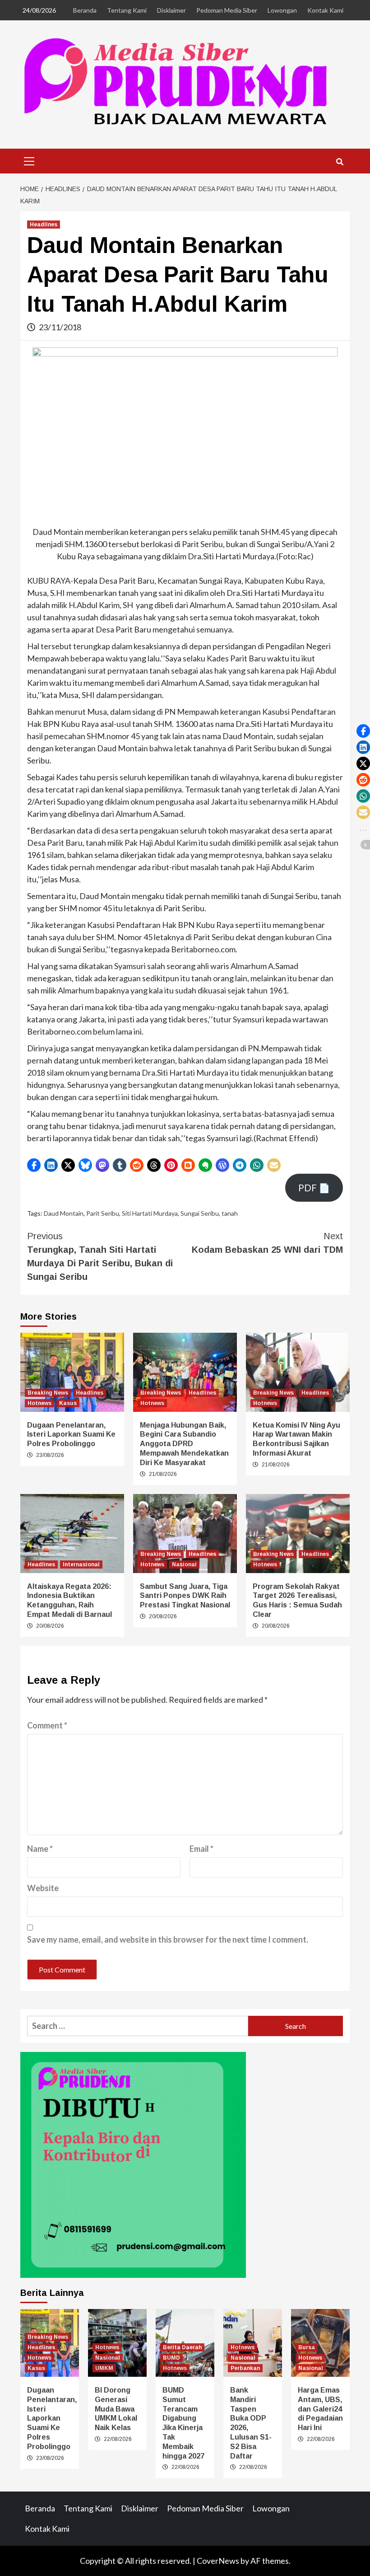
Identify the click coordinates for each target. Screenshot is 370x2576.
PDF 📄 (314, 1188)
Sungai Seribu (200, 1213)
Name (40, 1849)
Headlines (44, 225)
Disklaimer (171, 10)
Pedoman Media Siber (227, 10)
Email (201, 1849)
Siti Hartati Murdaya (150, 1213)
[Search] (340, 162)
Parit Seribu (103, 1213)
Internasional (81, 1564)
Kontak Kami (325, 10)
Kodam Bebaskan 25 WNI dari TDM (267, 1243)
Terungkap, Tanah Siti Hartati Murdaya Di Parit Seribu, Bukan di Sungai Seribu (100, 1256)
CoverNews (218, 2561)
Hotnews (39, 1403)
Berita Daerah (182, 2347)
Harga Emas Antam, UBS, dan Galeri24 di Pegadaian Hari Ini (320, 2409)
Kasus (68, 1403)
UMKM (104, 2368)
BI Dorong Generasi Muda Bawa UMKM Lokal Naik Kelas (116, 2409)
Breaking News (48, 1393)
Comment (47, 1725)
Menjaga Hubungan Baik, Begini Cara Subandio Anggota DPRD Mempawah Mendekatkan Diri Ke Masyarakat (184, 1444)
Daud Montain (64, 1213)
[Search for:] (138, 2026)
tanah (230, 1213)
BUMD (171, 2358)
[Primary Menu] (29, 160)
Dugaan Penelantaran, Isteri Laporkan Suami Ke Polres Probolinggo (71, 1435)
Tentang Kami (127, 10)
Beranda (85, 10)
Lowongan (282, 10)
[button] (34, 1165)
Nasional (184, 1564)
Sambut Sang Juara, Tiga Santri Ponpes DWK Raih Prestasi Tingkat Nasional (185, 1596)
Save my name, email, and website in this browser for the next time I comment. (168, 1939)
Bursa (307, 2347)
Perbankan (245, 2368)
